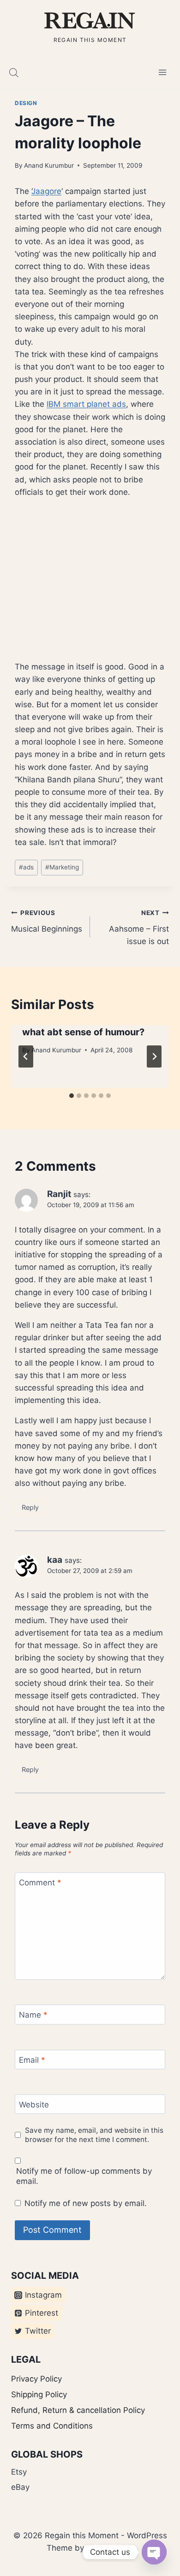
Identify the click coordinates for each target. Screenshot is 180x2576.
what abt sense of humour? (83, 1032)
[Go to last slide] (26, 1056)
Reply (30, 1507)
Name (33, 2015)
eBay (20, 2487)
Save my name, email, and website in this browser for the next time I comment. (94, 2135)
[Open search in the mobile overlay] (14, 73)
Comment (40, 1883)
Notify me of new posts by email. (86, 2203)
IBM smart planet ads (86, 404)
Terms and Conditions (52, 2426)
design (26, 103)
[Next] (154, 1056)
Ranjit (59, 1194)
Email (32, 2060)
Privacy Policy (36, 2379)
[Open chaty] (154, 2552)
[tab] (72, 1096)
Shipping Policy (39, 2394)
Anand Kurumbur (49, 165)
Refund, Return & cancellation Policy (78, 2410)
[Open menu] (162, 73)
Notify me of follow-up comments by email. (84, 2176)
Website (34, 2105)
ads (26, 867)
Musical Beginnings (47, 921)
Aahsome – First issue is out (139, 927)
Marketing (62, 867)
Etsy (19, 2472)
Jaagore (46, 191)
